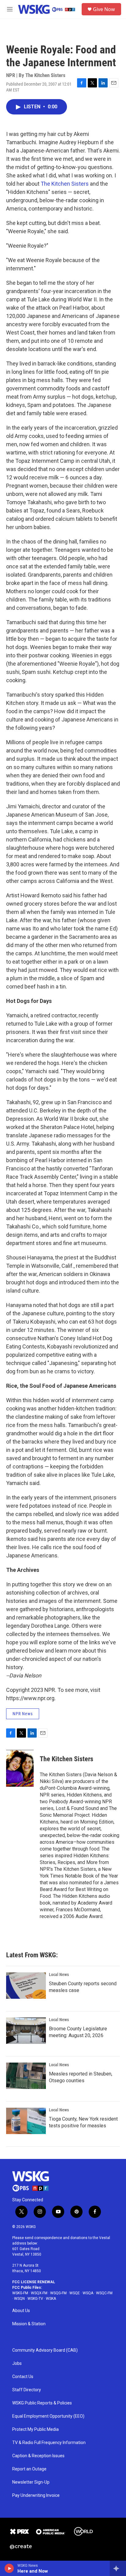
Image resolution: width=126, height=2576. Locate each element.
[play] (9, 2568)
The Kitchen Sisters (65, 184)
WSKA (51, 2299)
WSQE (75, 2293)
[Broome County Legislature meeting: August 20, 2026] (26, 2031)
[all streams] (118, 2568)
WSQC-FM (104, 2293)
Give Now (104, 9)
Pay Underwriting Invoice (36, 2495)
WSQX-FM (39, 2293)
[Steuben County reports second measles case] (26, 1986)
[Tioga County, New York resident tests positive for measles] (26, 2121)
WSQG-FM (58, 2293)
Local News (59, 1975)
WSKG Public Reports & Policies (42, 2403)
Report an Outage (29, 2469)
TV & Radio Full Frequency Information (49, 2443)
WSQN (19, 2299)
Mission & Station (29, 2324)
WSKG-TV (35, 2299)
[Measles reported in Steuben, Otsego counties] (26, 2076)
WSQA (88, 2293)
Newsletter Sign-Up (31, 2482)
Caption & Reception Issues (38, 2456)
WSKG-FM (20, 2293)
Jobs (17, 2363)
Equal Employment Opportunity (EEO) (48, 2416)
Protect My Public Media (35, 2429)
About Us (21, 2311)
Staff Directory (27, 2390)
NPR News (23, 1714)
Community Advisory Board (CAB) (45, 2350)
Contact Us (23, 2377)
